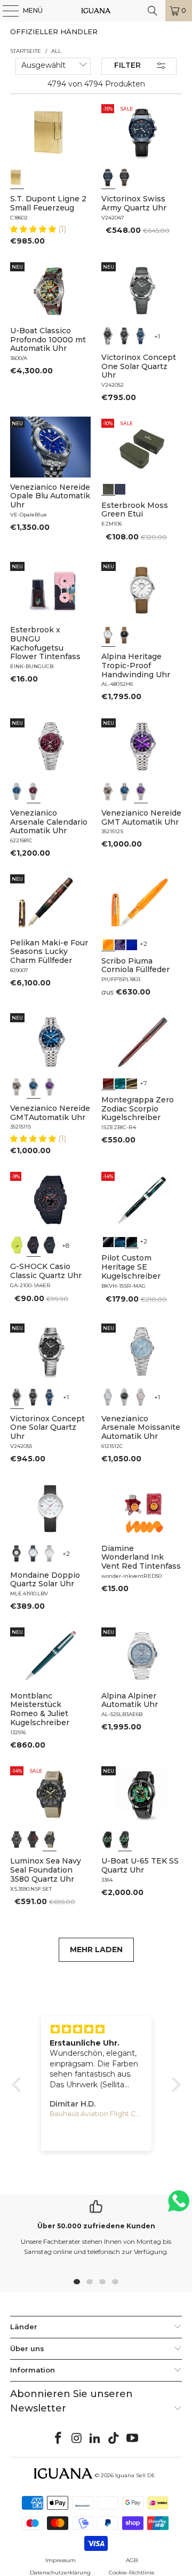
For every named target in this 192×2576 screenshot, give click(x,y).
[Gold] (17, 177)
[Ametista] (120, 944)
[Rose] (141, 1397)
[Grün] (17, 1245)
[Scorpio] (108, 1083)
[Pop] (132, 944)
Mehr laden (96, 1949)
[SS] (125, 1839)
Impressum (61, 2560)
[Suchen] (153, 11)
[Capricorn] (132, 1083)
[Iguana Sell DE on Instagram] (77, 2439)
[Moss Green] (108, 488)
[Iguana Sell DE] (96, 11)
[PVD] (108, 1839)
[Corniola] (108, 944)
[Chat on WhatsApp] (179, 2206)
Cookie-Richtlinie (132, 2573)
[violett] (141, 792)
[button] (34, 229)
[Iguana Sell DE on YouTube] (133, 2439)
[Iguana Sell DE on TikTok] (114, 2439)
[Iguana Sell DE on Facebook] (59, 2439)
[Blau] (108, 177)
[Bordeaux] (34, 792)
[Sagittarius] (120, 1083)
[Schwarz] (125, 177)
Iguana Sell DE (135, 2475)
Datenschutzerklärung (60, 2573)
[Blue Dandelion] (120, 488)
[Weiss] (108, 635)
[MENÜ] (5, 11)
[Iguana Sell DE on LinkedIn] (95, 2439)
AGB (132, 2560)
